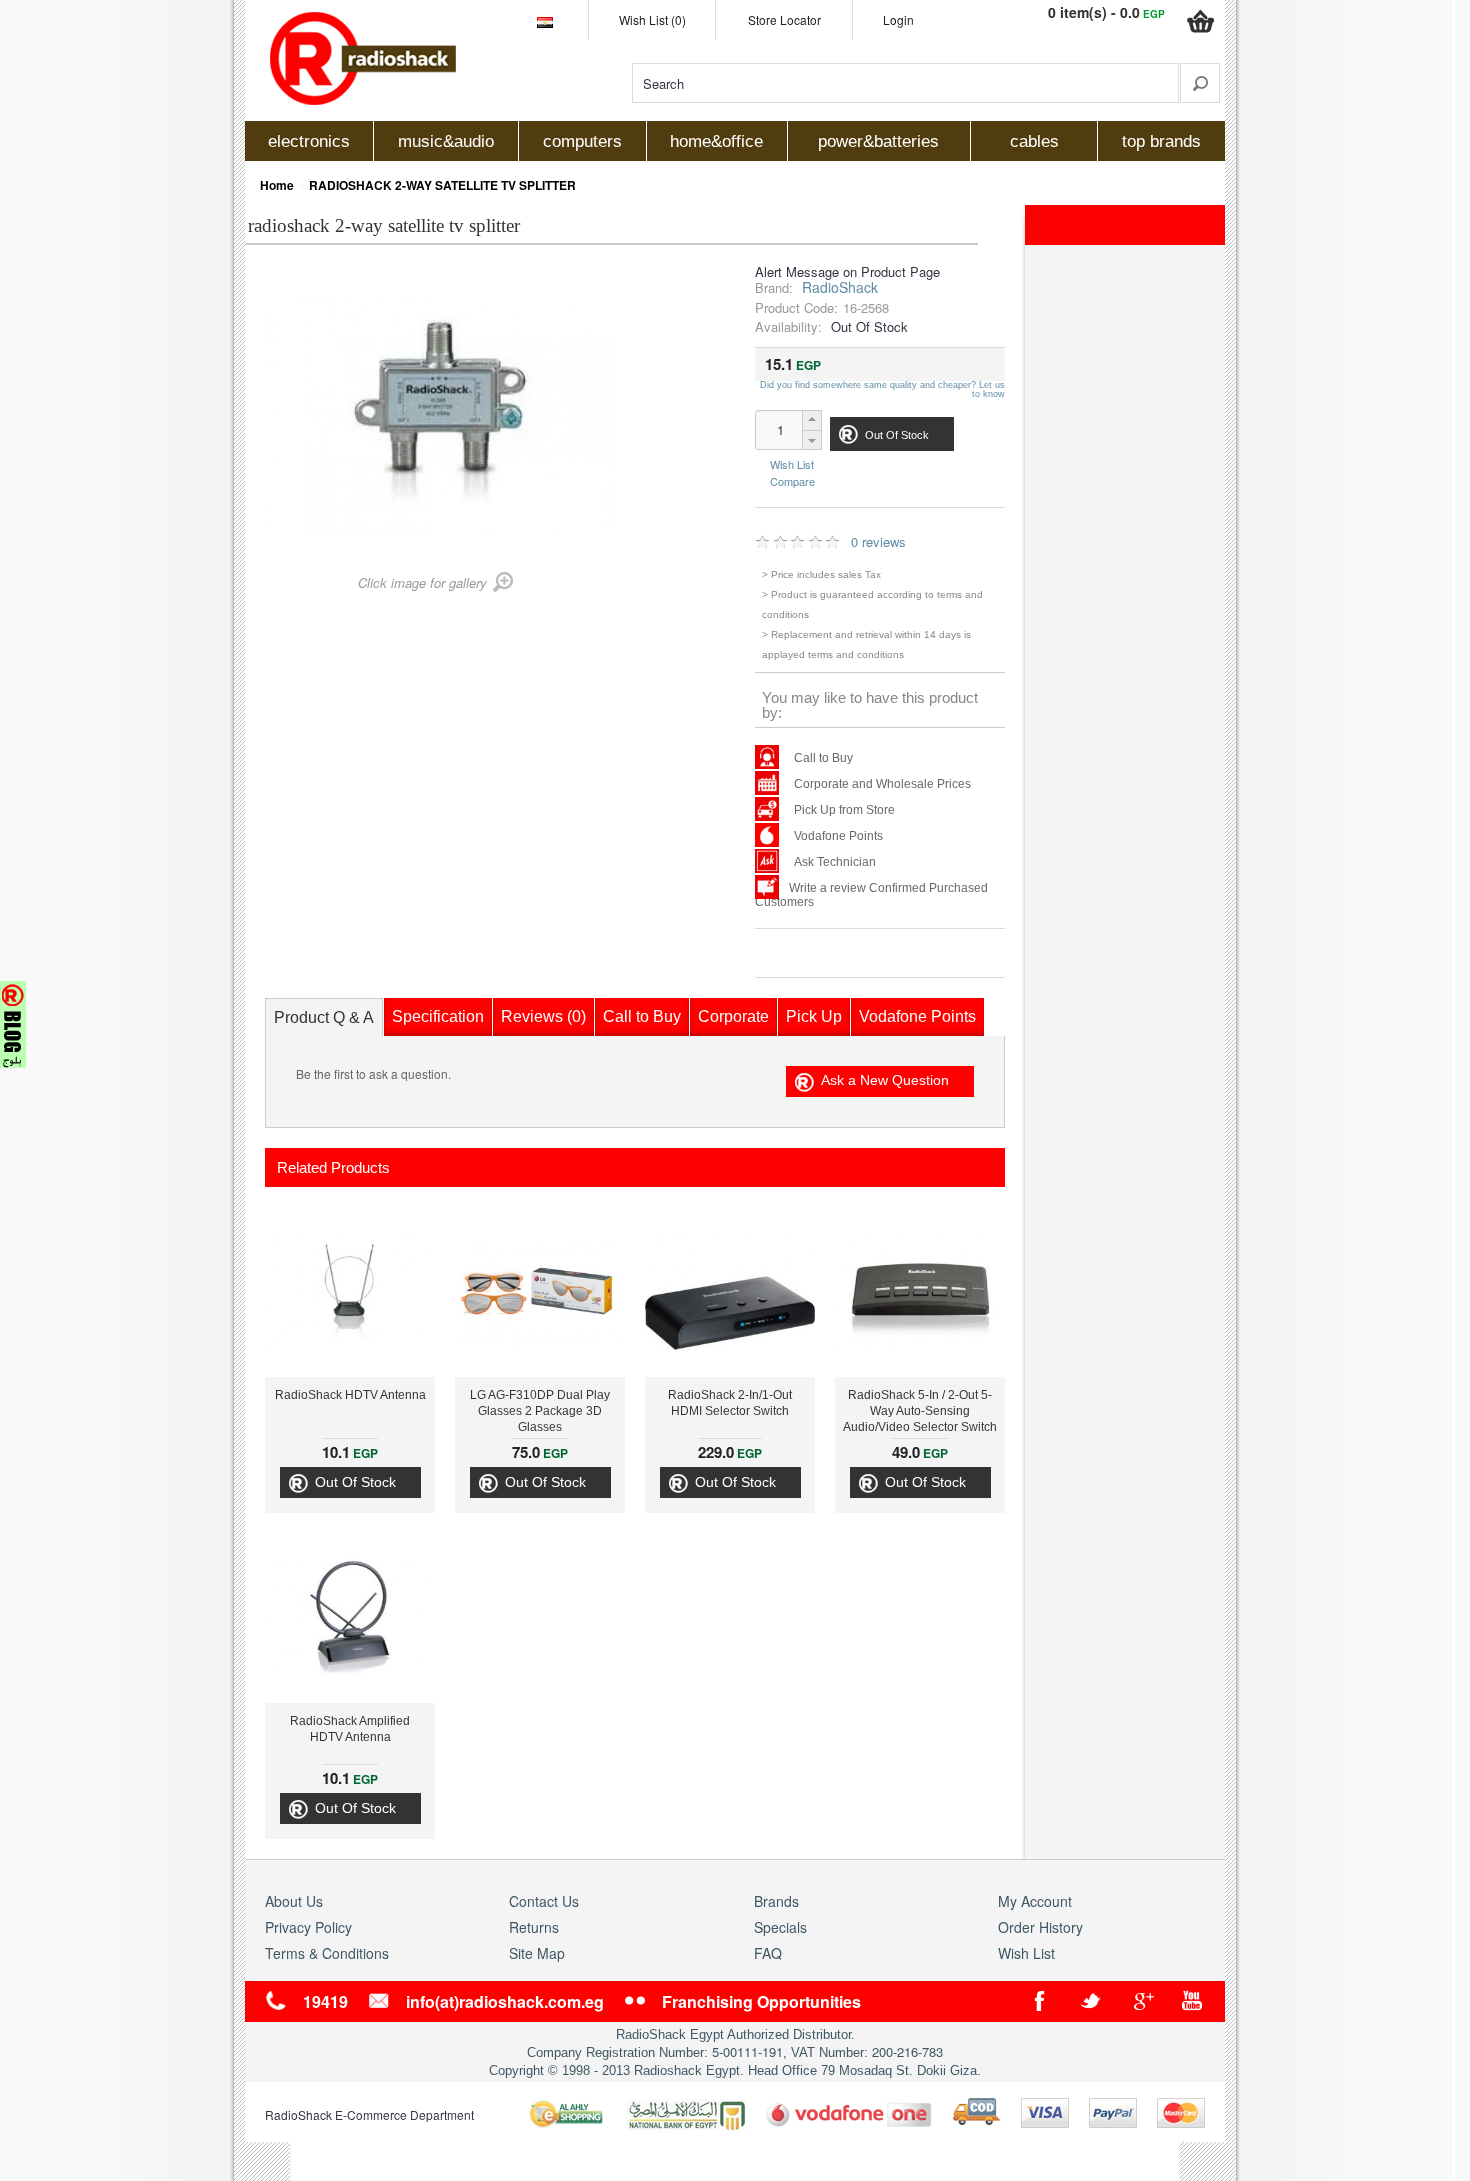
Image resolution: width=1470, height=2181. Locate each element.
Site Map (537, 1953)
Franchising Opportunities (761, 2001)
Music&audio (446, 141)
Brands (776, 1901)
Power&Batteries (878, 141)
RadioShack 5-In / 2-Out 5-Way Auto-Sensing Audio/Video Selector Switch (920, 1411)
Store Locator (784, 19)
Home (277, 185)
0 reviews (878, 541)
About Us (294, 1901)
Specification (438, 1016)
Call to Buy (823, 758)
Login (898, 19)
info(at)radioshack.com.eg (505, 2001)
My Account (1035, 1901)
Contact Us (544, 1901)
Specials (780, 1927)
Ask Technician (835, 862)
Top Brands (1161, 141)
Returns (534, 1927)
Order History (1040, 1927)
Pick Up (814, 1016)
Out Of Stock (355, 1482)
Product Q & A (324, 1017)
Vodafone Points (838, 836)
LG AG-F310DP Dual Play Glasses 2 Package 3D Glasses (540, 1411)
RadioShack (840, 287)
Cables (1034, 141)
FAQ (768, 1953)
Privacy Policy (308, 1927)
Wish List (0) (652, 19)
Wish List (792, 464)
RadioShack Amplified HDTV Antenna (350, 1729)
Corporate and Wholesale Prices (882, 784)
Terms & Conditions (327, 1953)
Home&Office (716, 141)
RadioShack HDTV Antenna (350, 1395)
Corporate (733, 1016)
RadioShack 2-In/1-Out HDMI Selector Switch (730, 1403)
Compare (792, 480)
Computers (582, 141)
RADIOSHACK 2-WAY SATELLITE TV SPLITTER (442, 185)
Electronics (309, 141)
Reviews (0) (543, 1016)
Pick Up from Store (844, 810)
